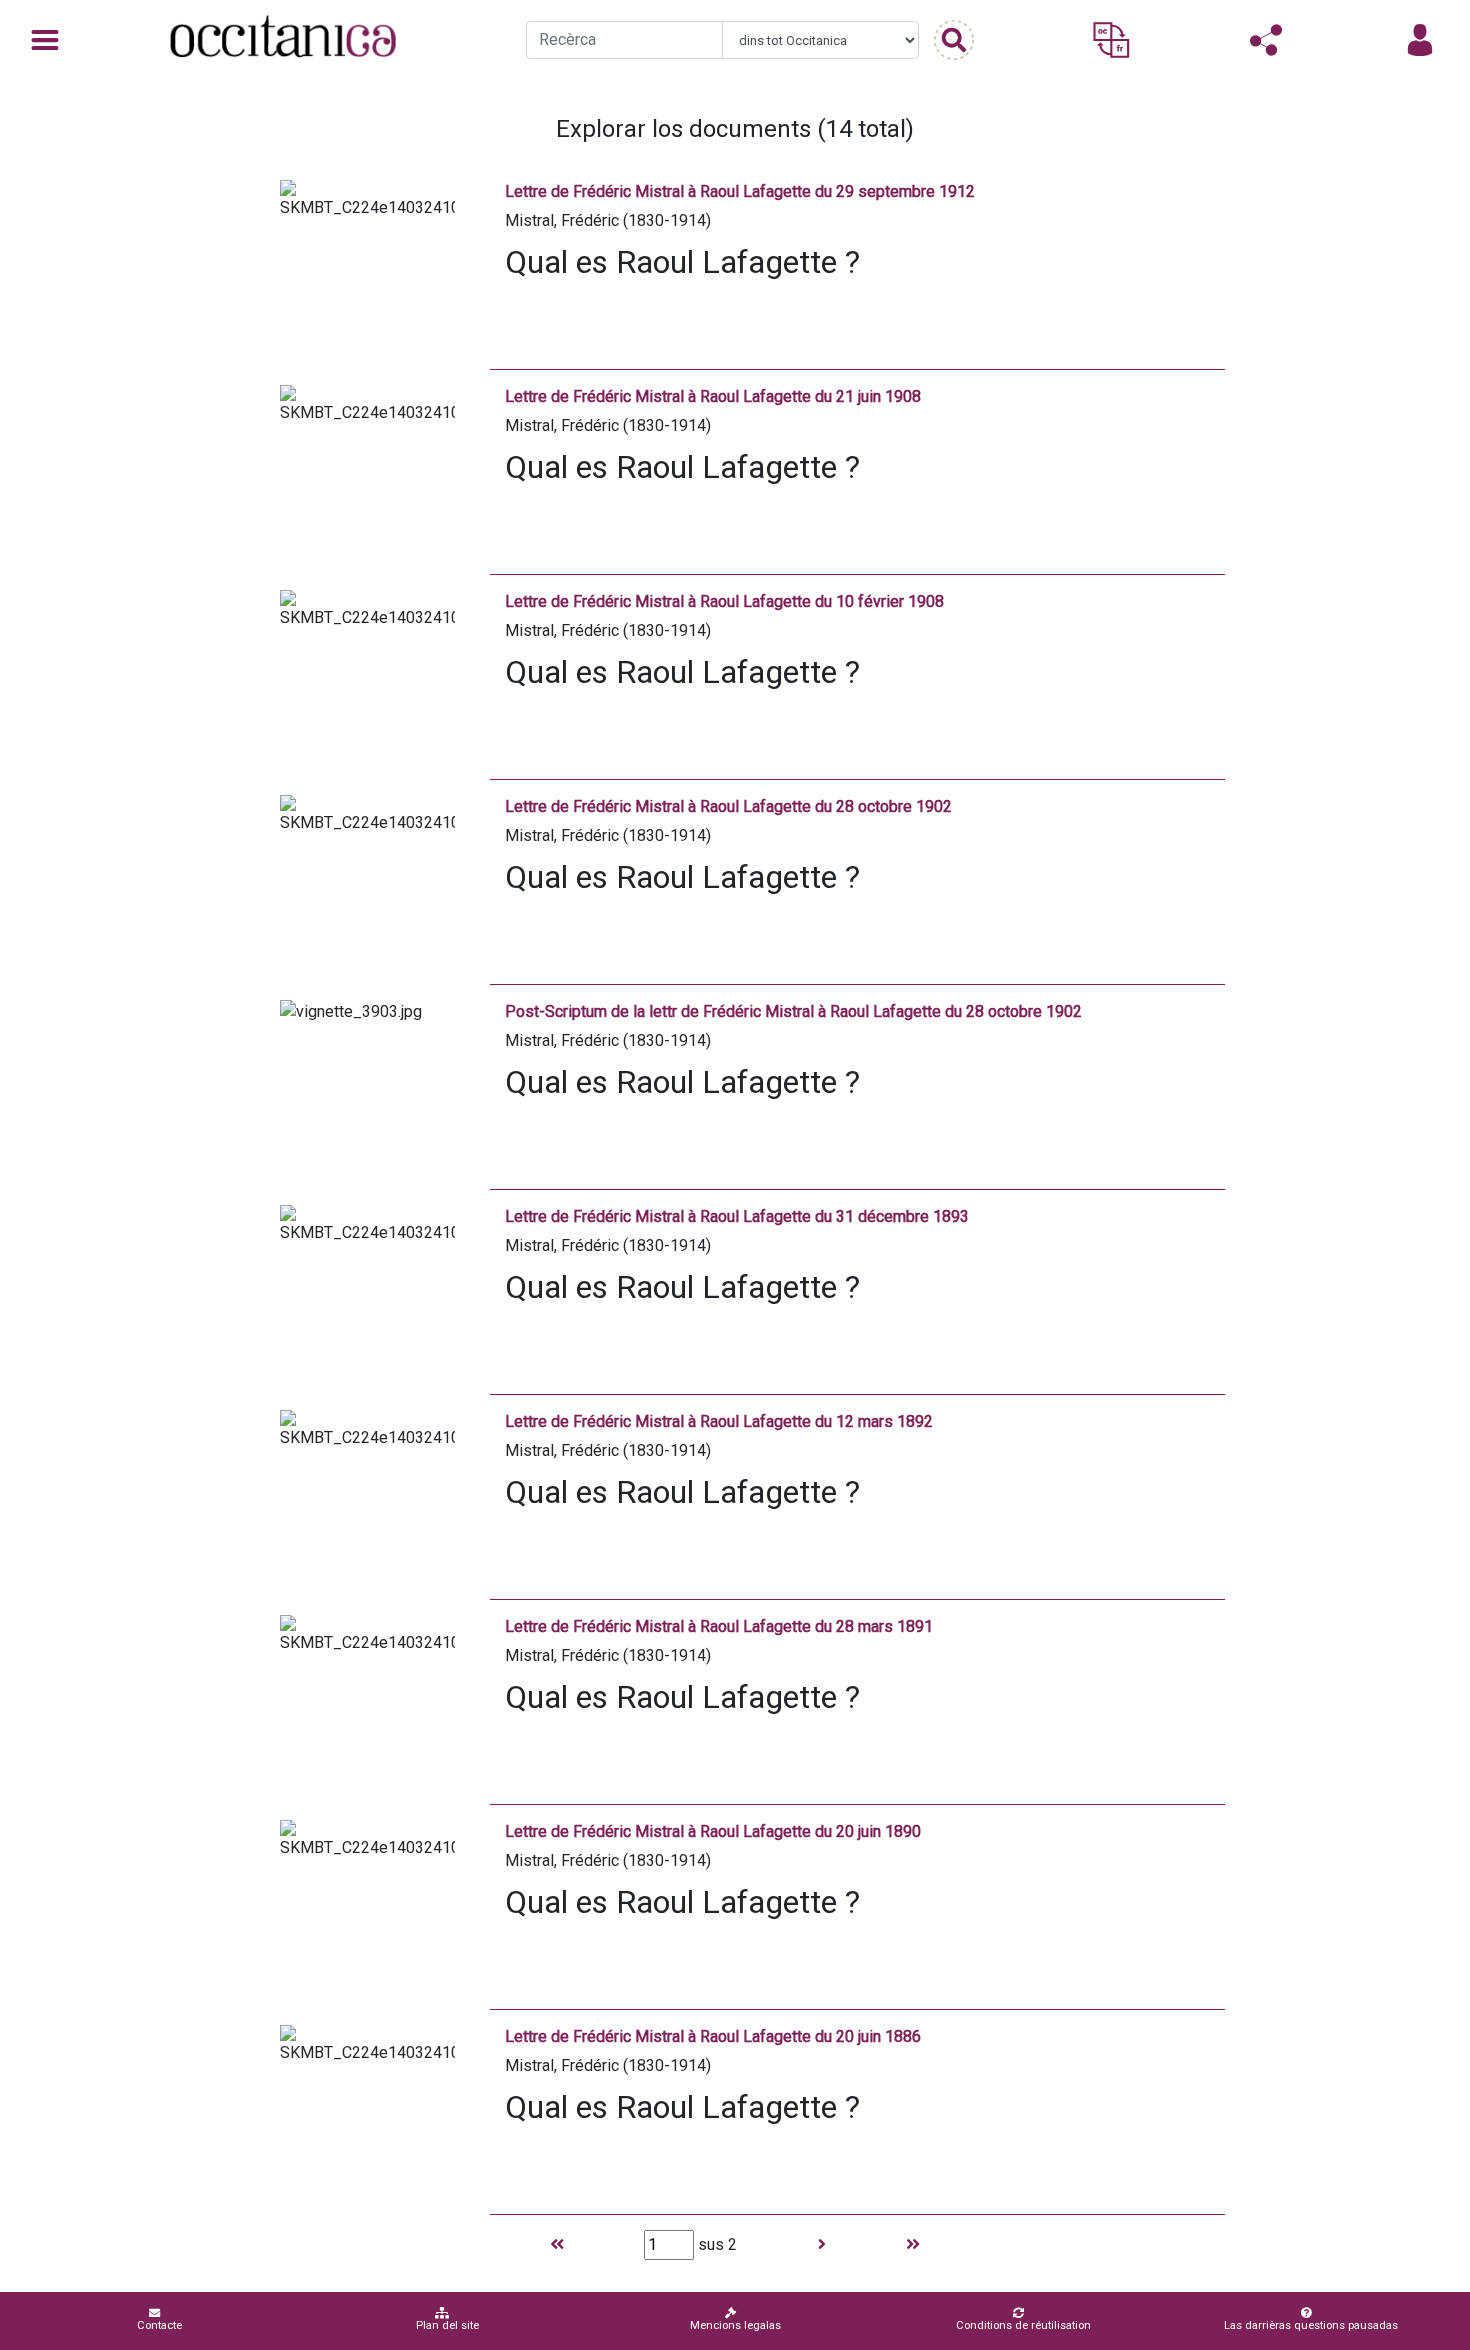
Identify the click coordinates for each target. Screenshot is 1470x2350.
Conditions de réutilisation (1023, 2325)
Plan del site (447, 2325)
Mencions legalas (735, 2325)
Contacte (159, 2325)
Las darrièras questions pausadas (1311, 2325)
